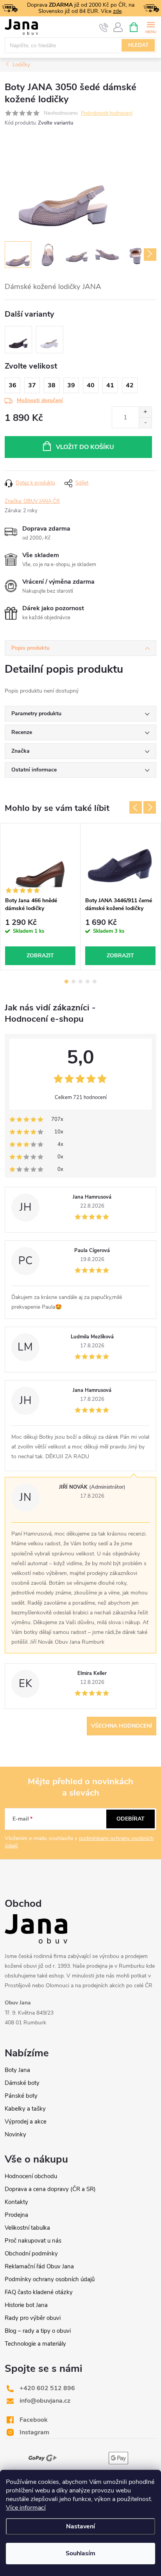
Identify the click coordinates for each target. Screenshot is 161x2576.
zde (117, 11)
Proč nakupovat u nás (33, 2241)
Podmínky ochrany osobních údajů (50, 2279)
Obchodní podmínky (31, 2254)
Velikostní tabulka (27, 2228)
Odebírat (131, 1819)
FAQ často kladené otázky (39, 2292)
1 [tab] (66, 982)
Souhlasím (80, 2553)
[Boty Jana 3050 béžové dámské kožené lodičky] (50, 340)
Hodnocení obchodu (31, 2176)
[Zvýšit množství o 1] (145, 412)
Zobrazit (40, 956)
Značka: (32, 501)
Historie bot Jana (26, 2305)
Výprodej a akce (26, 2122)
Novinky (15, 2134)
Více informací (26, 2508)
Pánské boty (21, 2096)
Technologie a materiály (35, 2344)
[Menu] (151, 27)
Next (150, 807)
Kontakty (16, 2202)
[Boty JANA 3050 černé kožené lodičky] (18, 340)
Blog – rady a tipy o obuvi (38, 2331)
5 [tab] (95, 982)
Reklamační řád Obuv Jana (39, 2266)
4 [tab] (88, 982)
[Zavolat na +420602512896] (104, 27)
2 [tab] (73, 982)
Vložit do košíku (85, 447)
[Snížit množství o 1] (145, 423)
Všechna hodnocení (122, 1726)
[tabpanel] (40, 897)
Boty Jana (17, 2070)
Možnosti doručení (40, 400)
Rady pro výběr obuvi (33, 2318)
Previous (136, 807)
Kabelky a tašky (25, 2109)
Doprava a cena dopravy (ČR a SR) (50, 2189)
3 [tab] (80, 982)
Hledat (138, 45)
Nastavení (80, 2526)
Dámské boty (22, 2083)
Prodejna (16, 2215)
